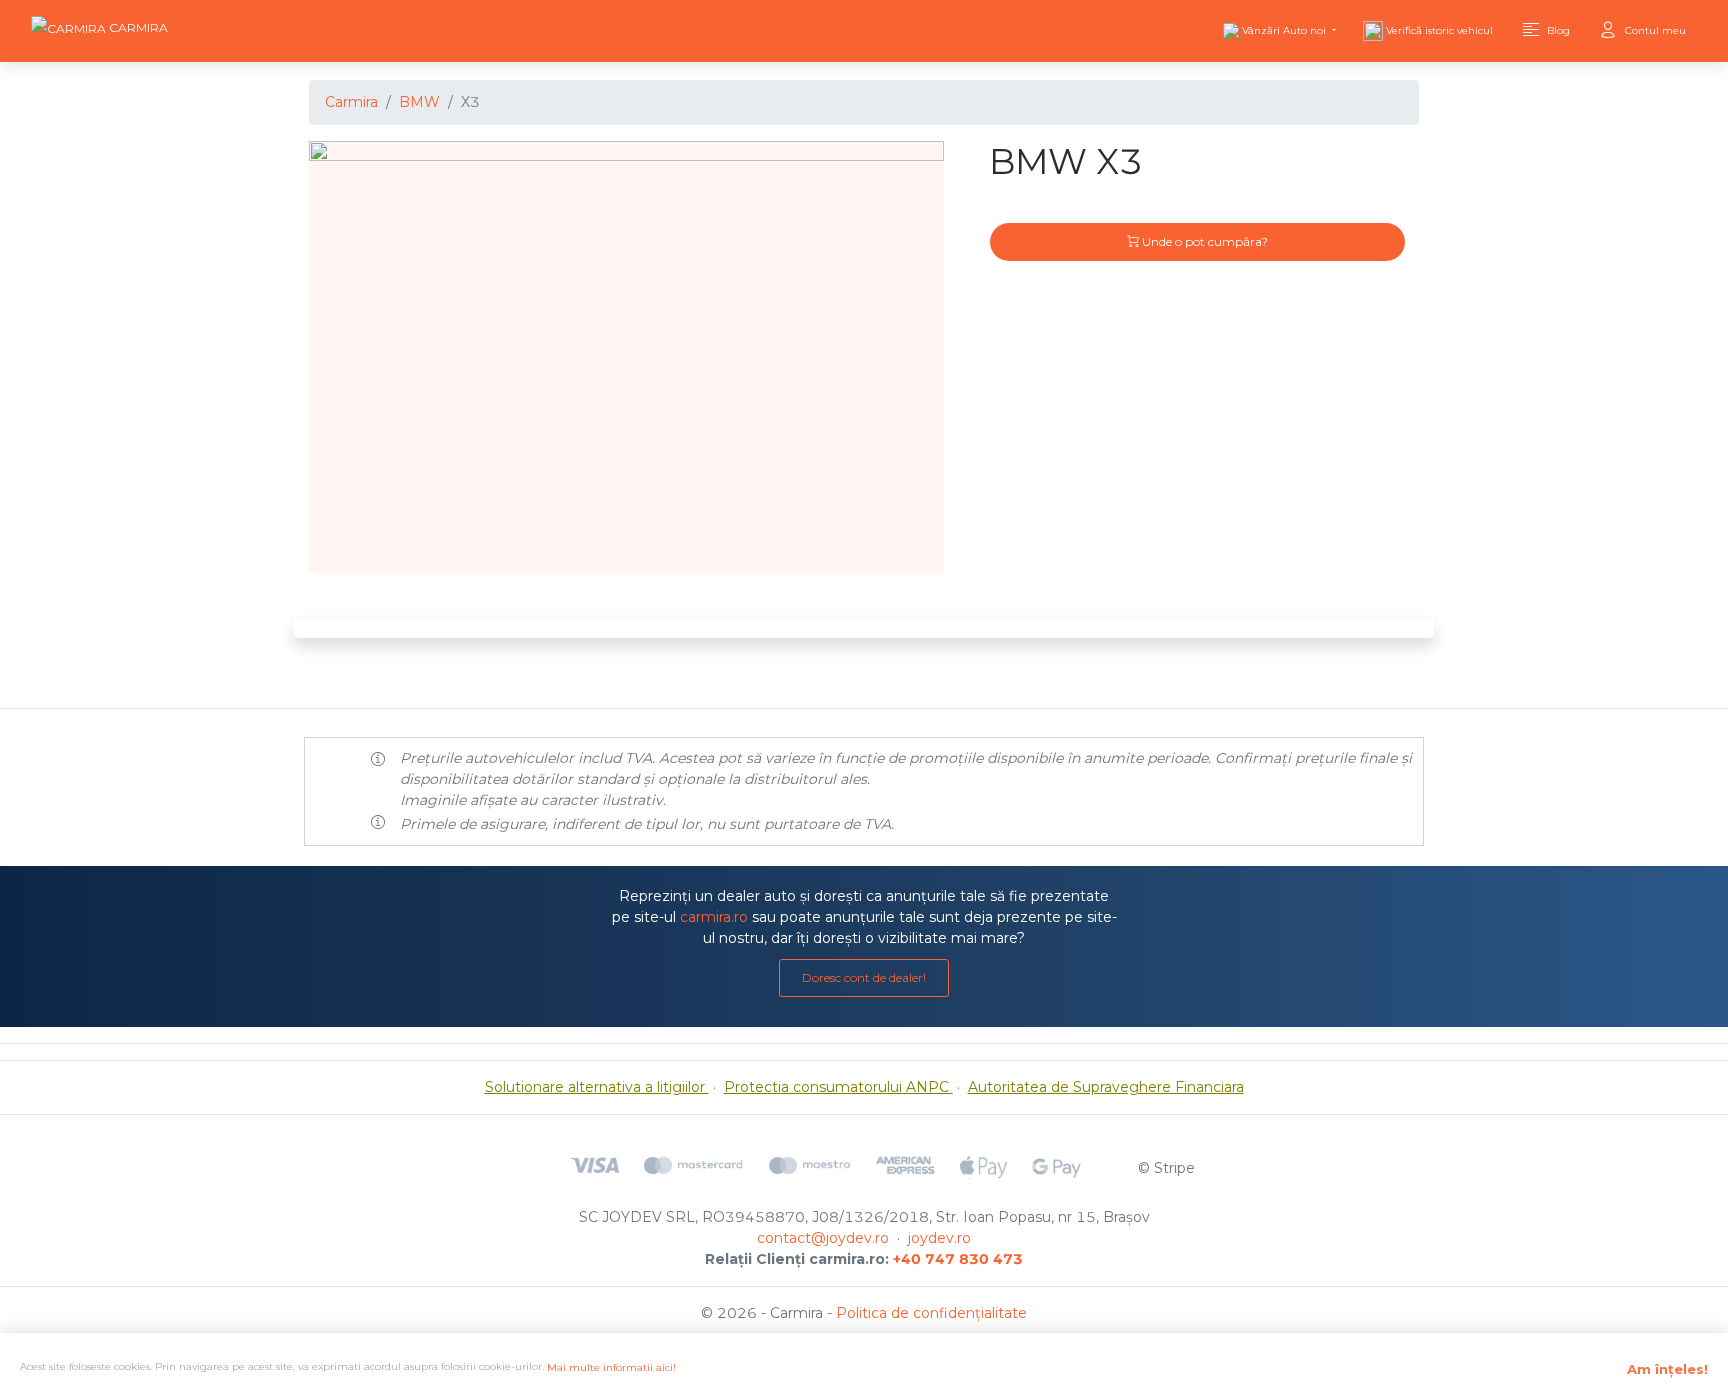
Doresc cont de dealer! (864, 977)
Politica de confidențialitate (931, 1313)
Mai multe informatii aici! (611, 1367)
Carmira (351, 102)
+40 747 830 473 (958, 1259)
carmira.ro (714, 917)
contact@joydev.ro (823, 1238)
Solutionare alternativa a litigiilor (597, 1087)
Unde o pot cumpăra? (1203, 241)
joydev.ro (939, 1238)
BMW (419, 102)
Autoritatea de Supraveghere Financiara (1106, 1087)
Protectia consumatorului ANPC (838, 1087)
